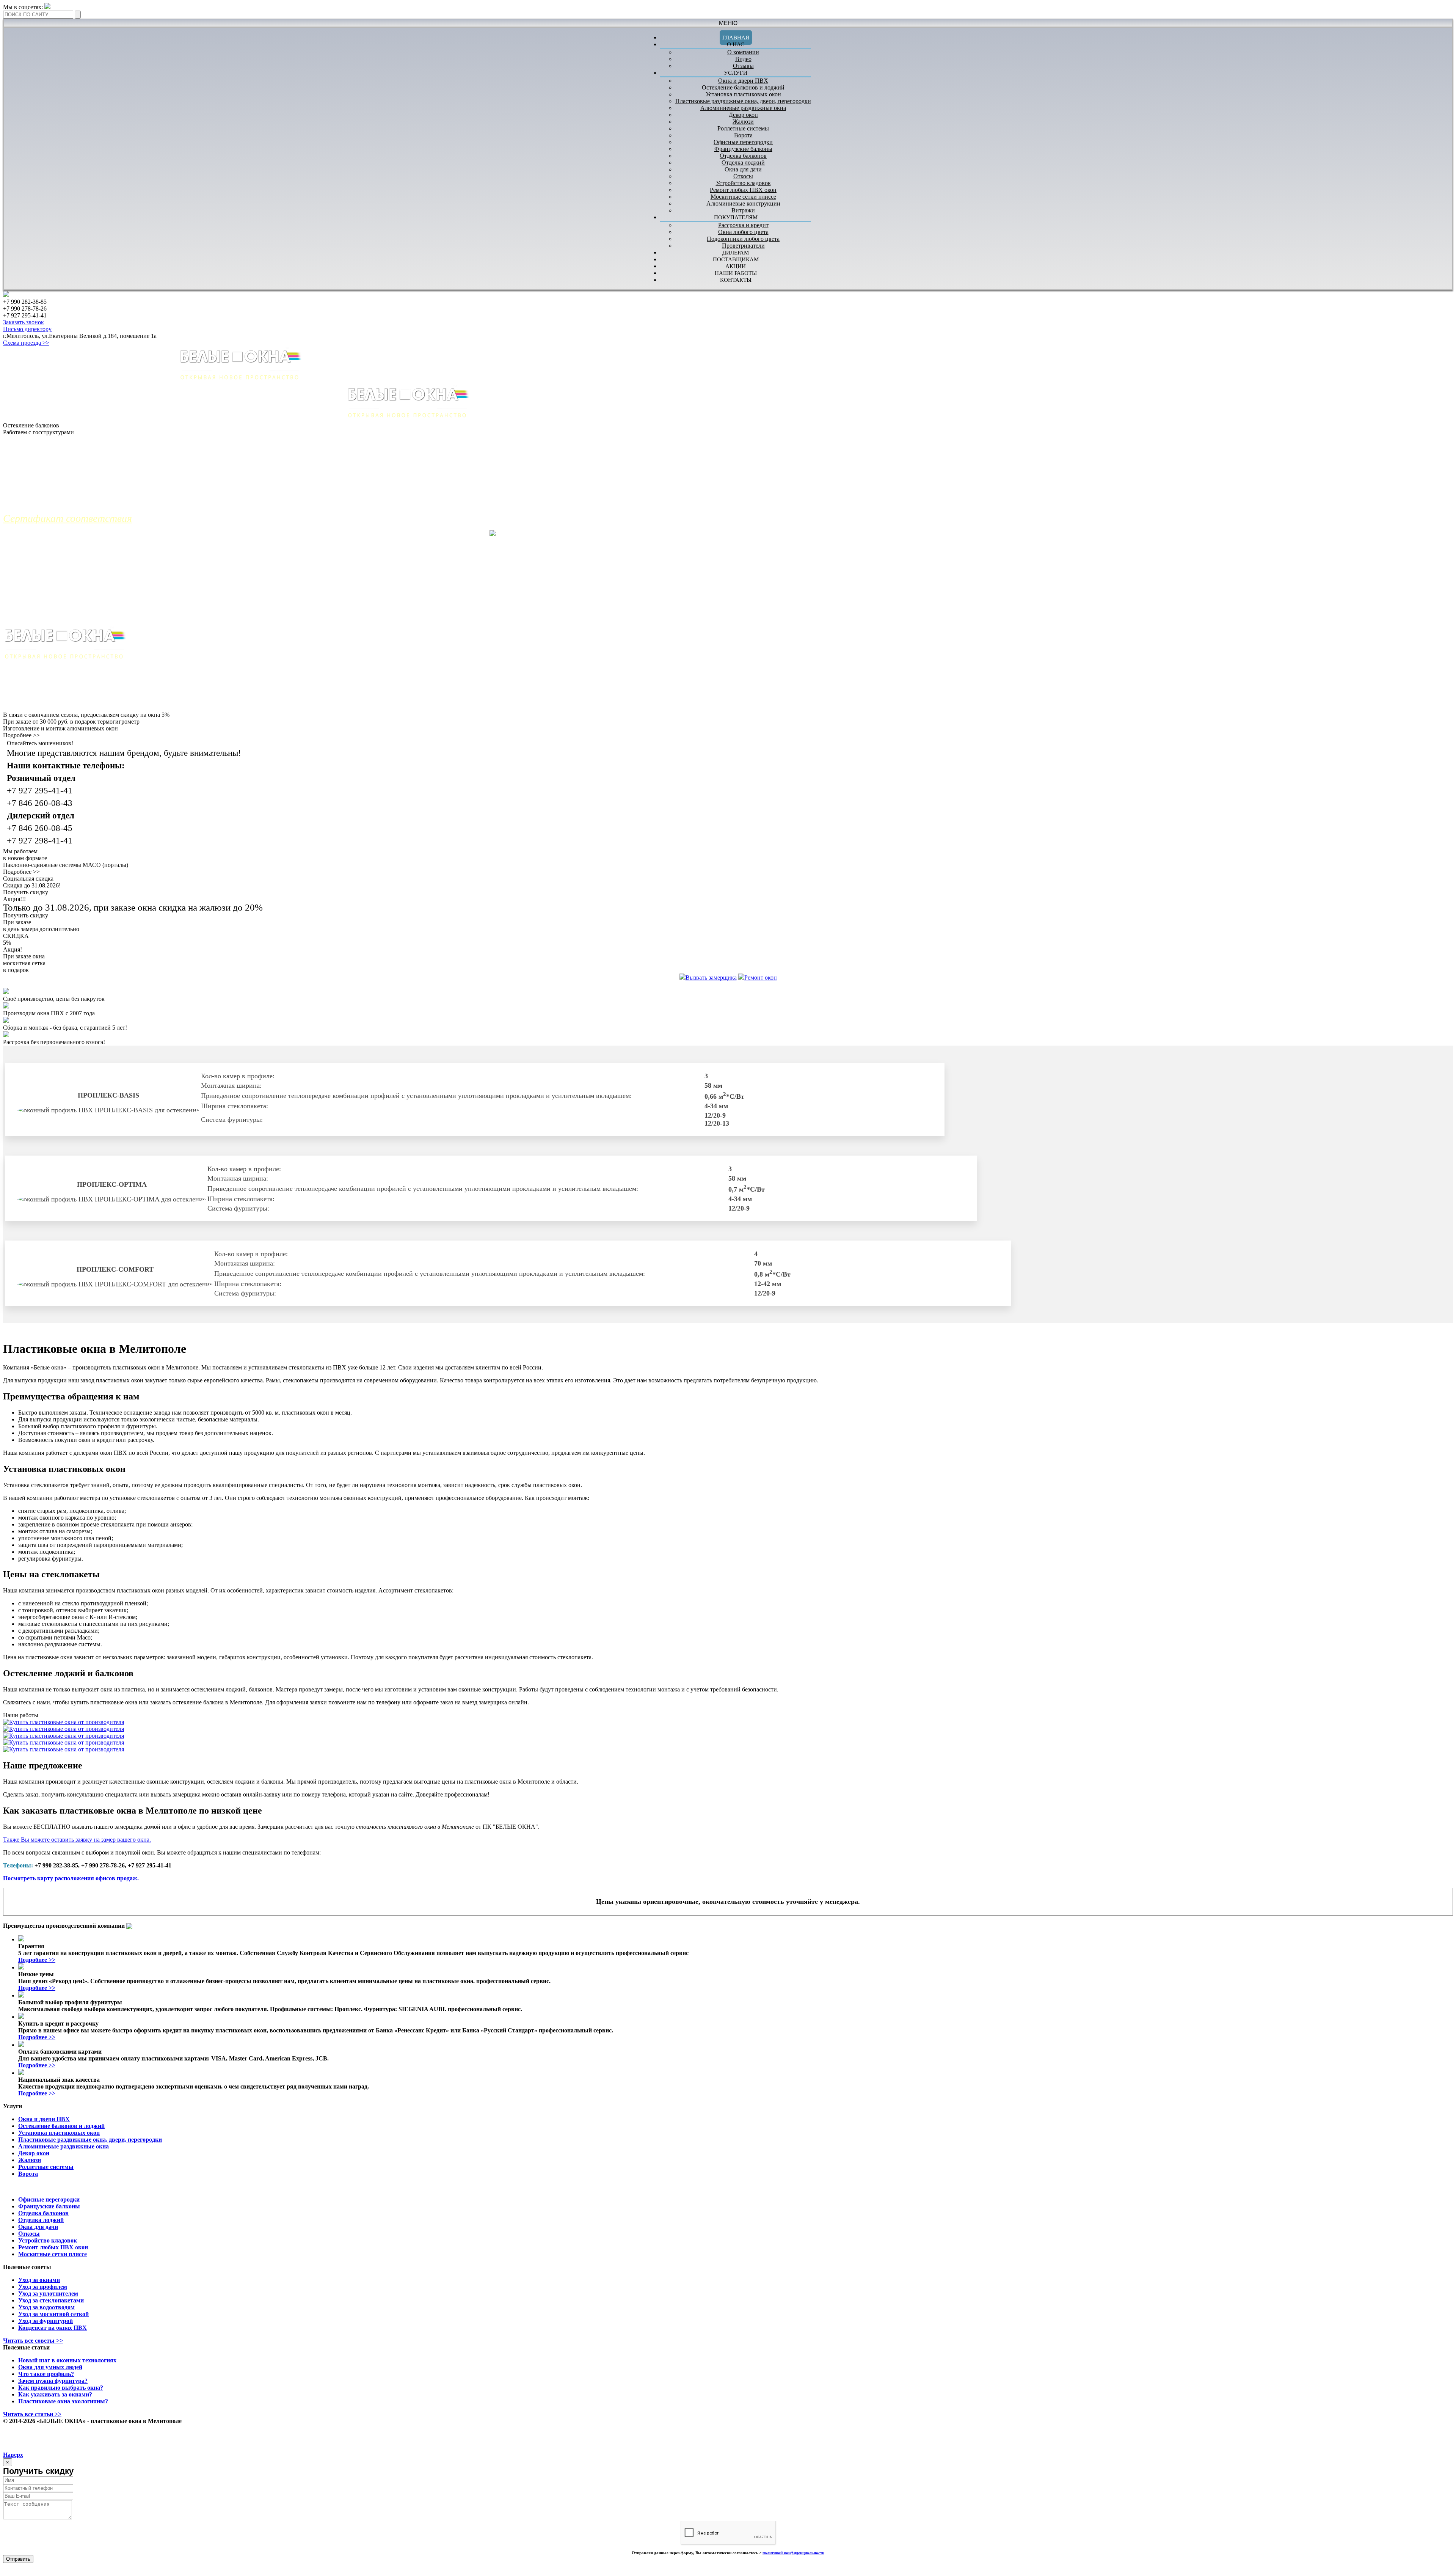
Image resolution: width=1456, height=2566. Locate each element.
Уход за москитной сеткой (53, 2314)
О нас (736, 44)
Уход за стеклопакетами (51, 2300)
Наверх (13, 2455)
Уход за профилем (43, 2287)
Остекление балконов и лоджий (743, 87)
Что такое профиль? (46, 2374)
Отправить (18, 2559)
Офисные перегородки (743, 142)
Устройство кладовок (743, 183)
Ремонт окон (761, 978)
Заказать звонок (24, 322)
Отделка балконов (743, 156)
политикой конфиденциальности (793, 2553)
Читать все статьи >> (32, 2414)
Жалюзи (743, 122)
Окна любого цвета (743, 232)
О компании (743, 52)
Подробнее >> (21, 735)
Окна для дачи (743, 169)
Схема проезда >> (26, 343)
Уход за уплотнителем (48, 2294)
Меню (728, 23)
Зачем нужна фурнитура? (53, 2381)
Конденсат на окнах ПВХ (53, 2328)
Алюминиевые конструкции (743, 203)
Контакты (736, 280)
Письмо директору (27, 329)
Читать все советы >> (33, 2341)
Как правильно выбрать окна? (61, 2388)
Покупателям (736, 217)
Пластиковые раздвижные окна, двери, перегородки (743, 101)
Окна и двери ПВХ (743, 81)
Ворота (743, 135)
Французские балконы (743, 149)
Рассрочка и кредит (743, 225)
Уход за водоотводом (46, 2307)
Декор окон (743, 115)
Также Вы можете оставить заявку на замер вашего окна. (77, 1840)
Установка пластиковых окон (743, 94)
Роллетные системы (743, 128)
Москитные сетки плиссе (743, 197)
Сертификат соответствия (67, 518)
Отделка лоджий (743, 163)
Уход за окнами (39, 2280)
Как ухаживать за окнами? (55, 2394)
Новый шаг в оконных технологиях (67, 2360)
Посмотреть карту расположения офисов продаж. (71, 1878)
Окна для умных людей (50, 2367)
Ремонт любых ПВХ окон (743, 190)
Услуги (736, 73)
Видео (743, 59)
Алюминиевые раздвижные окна (743, 108)
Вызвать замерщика (711, 978)
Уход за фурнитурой (45, 2321)
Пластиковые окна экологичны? (63, 2401)
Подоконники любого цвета (743, 239)
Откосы (743, 176)
